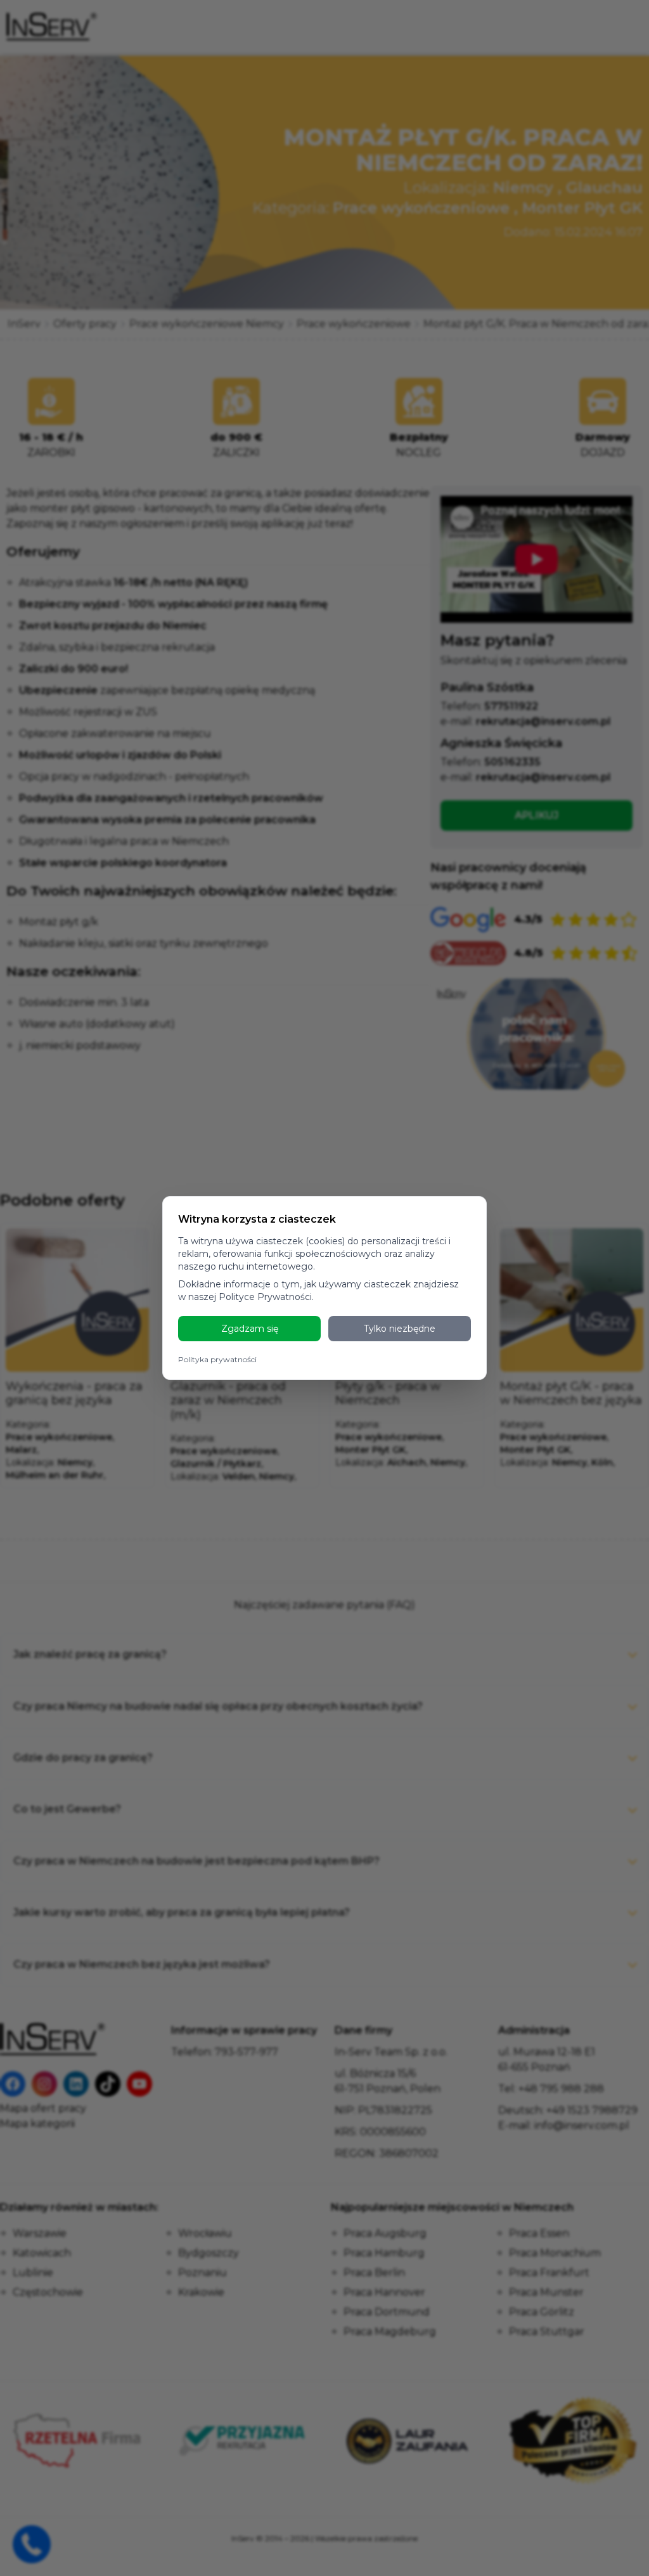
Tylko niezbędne (400, 1329)
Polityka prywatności (217, 1359)
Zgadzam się (250, 1329)
